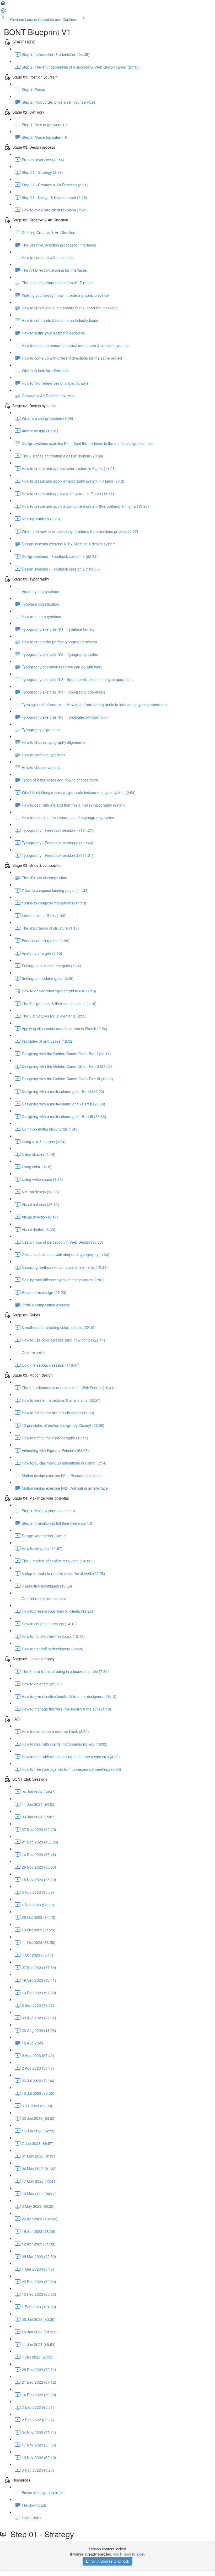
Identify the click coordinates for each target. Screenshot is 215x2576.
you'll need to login (129, 2554)
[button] (3, 5)
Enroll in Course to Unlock (107, 2561)
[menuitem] (3, 12)
